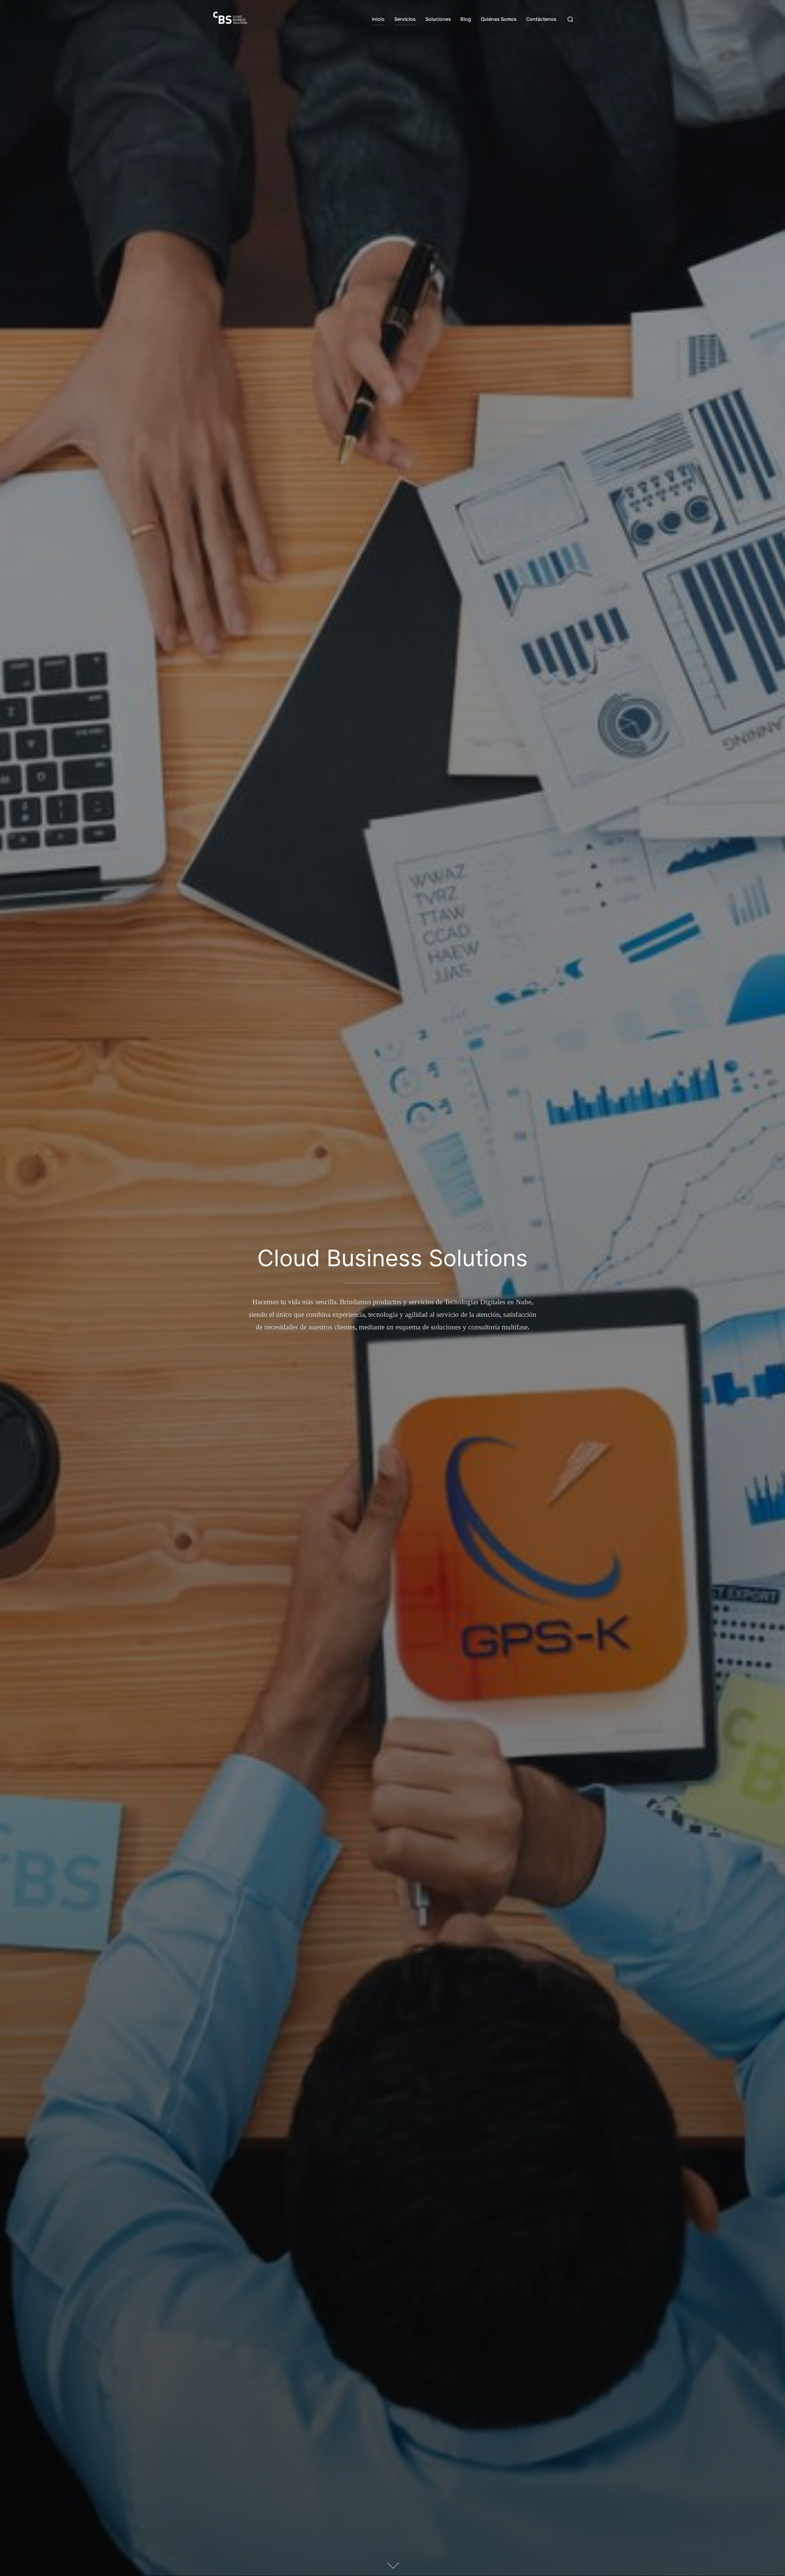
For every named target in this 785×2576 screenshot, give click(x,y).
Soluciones (438, 19)
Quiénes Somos (499, 19)
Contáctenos (541, 19)
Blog (466, 19)
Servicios (405, 19)
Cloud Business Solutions (392, 1258)
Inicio (378, 19)
